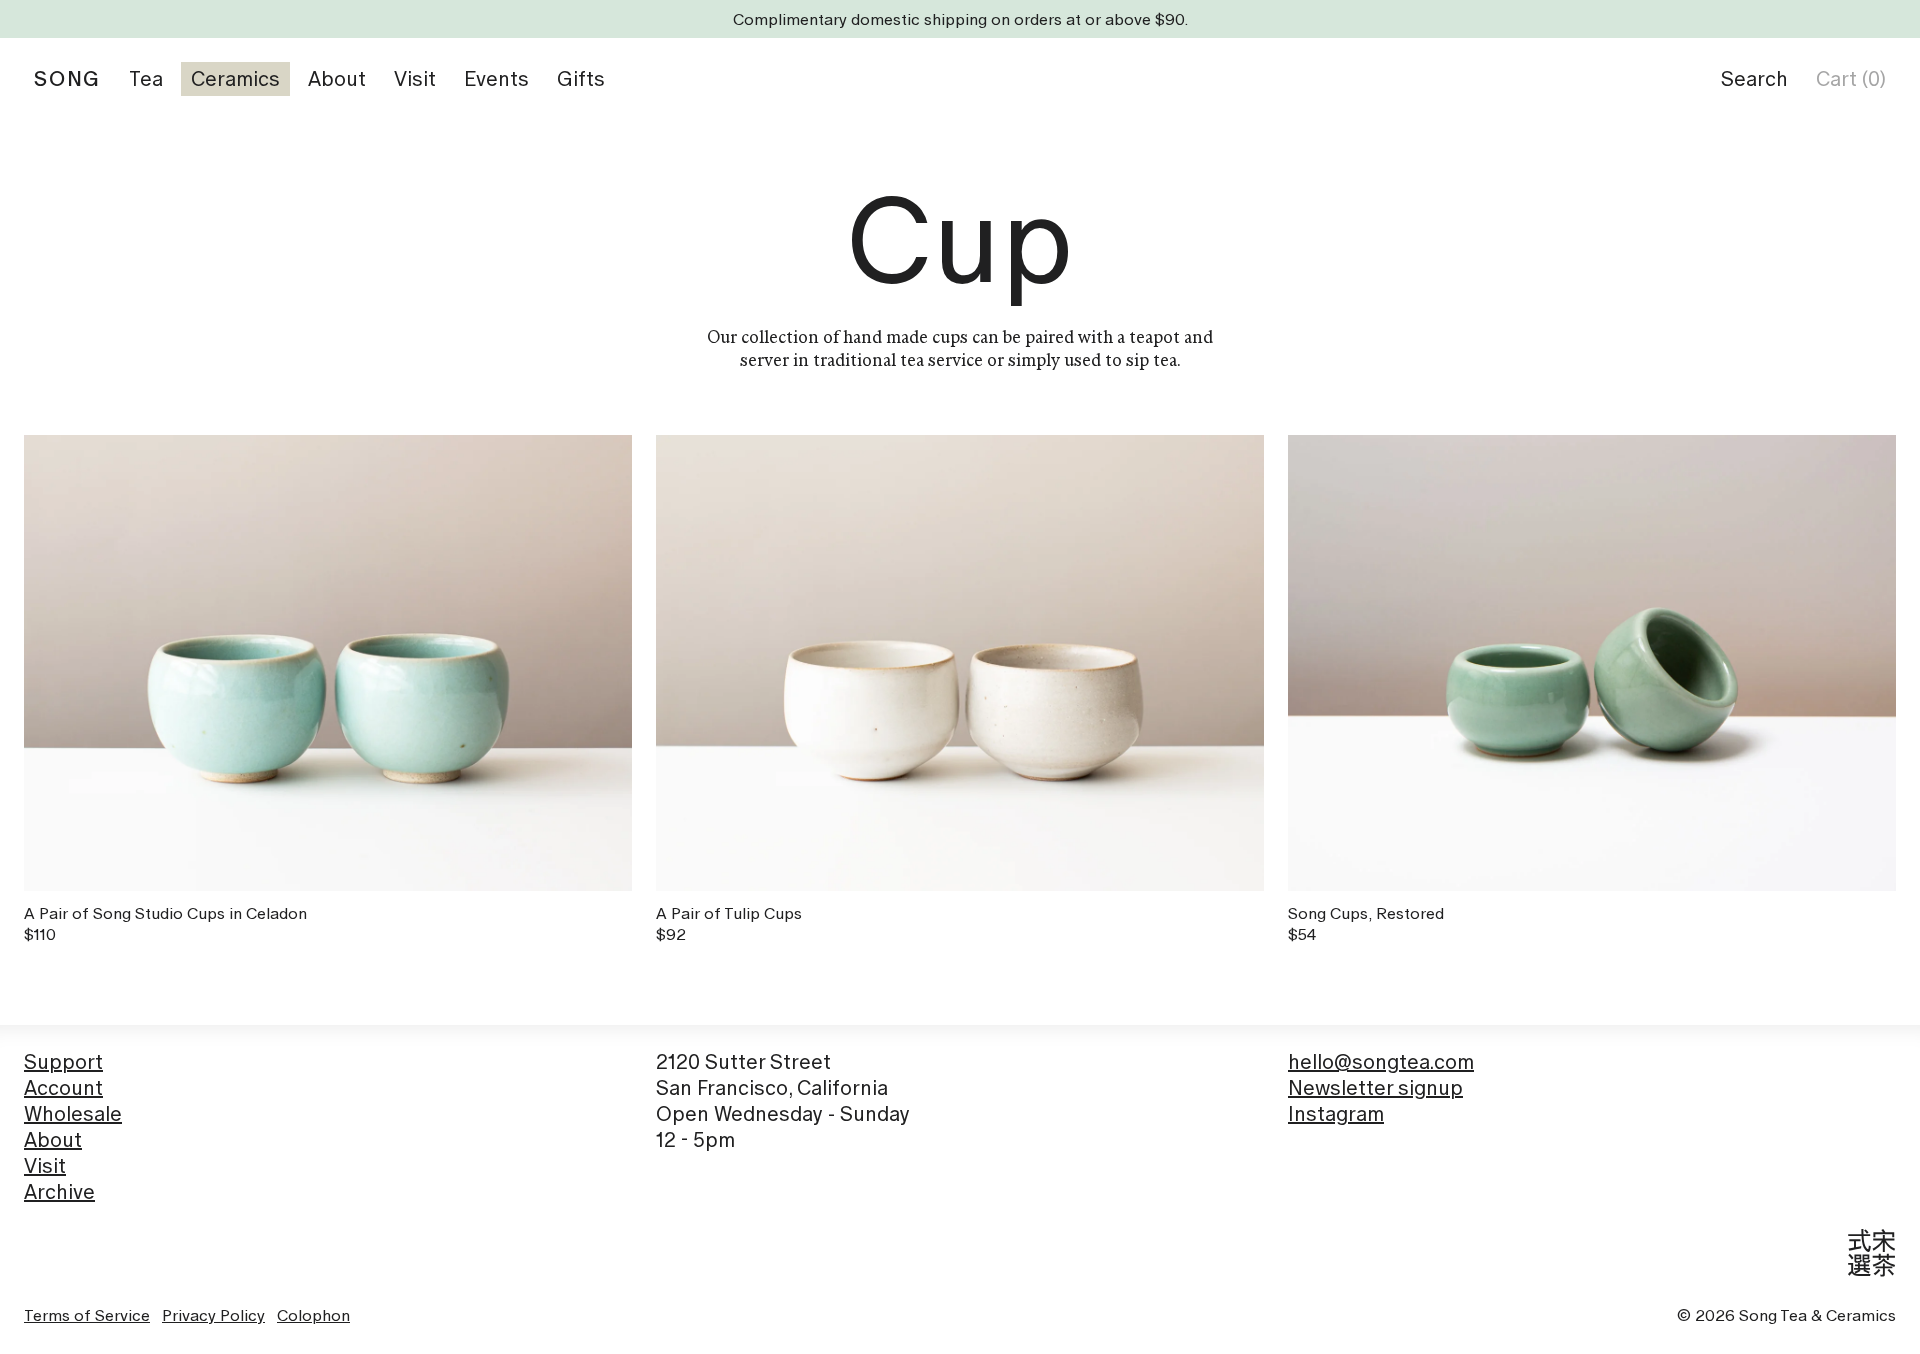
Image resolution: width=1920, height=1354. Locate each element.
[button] (1754, 79)
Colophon (313, 1315)
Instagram (1336, 1114)
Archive (59, 1192)
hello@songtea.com (1381, 1062)
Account (63, 1088)
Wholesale (73, 1114)
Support (63, 1062)
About (53, 1140)
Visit (45, 1166)
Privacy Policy (213, 1315)
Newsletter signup (1375, 1088)
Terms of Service (87, 1315)
